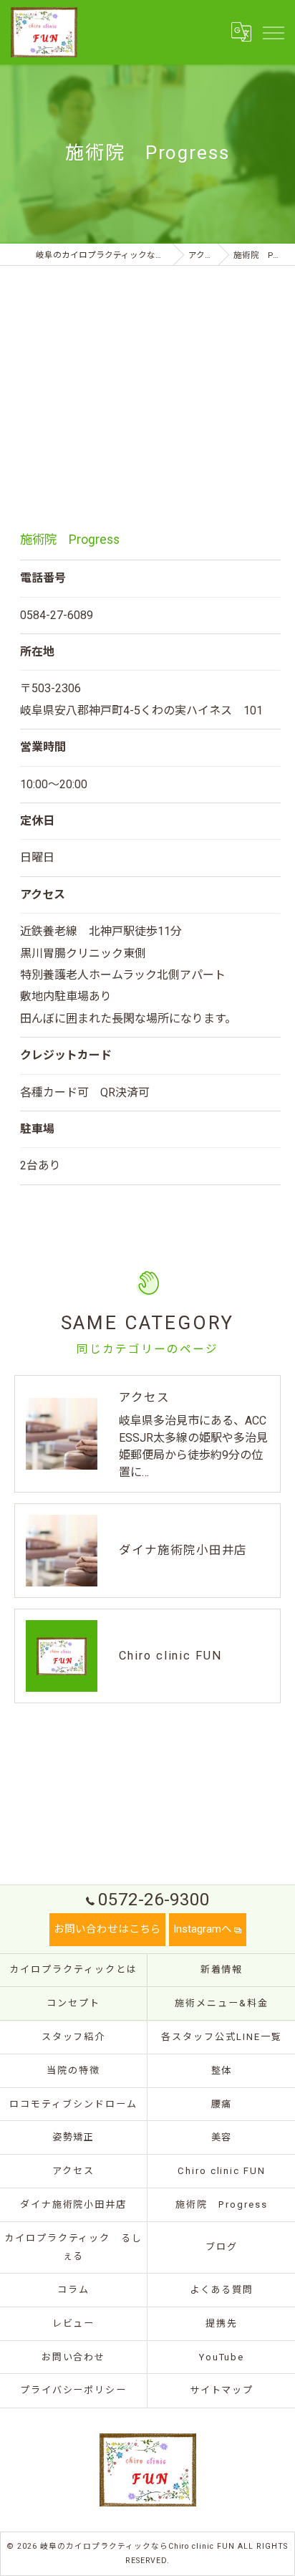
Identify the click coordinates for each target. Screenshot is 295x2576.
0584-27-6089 (57, 615)
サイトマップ (222, 2390)
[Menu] (273, 32)
